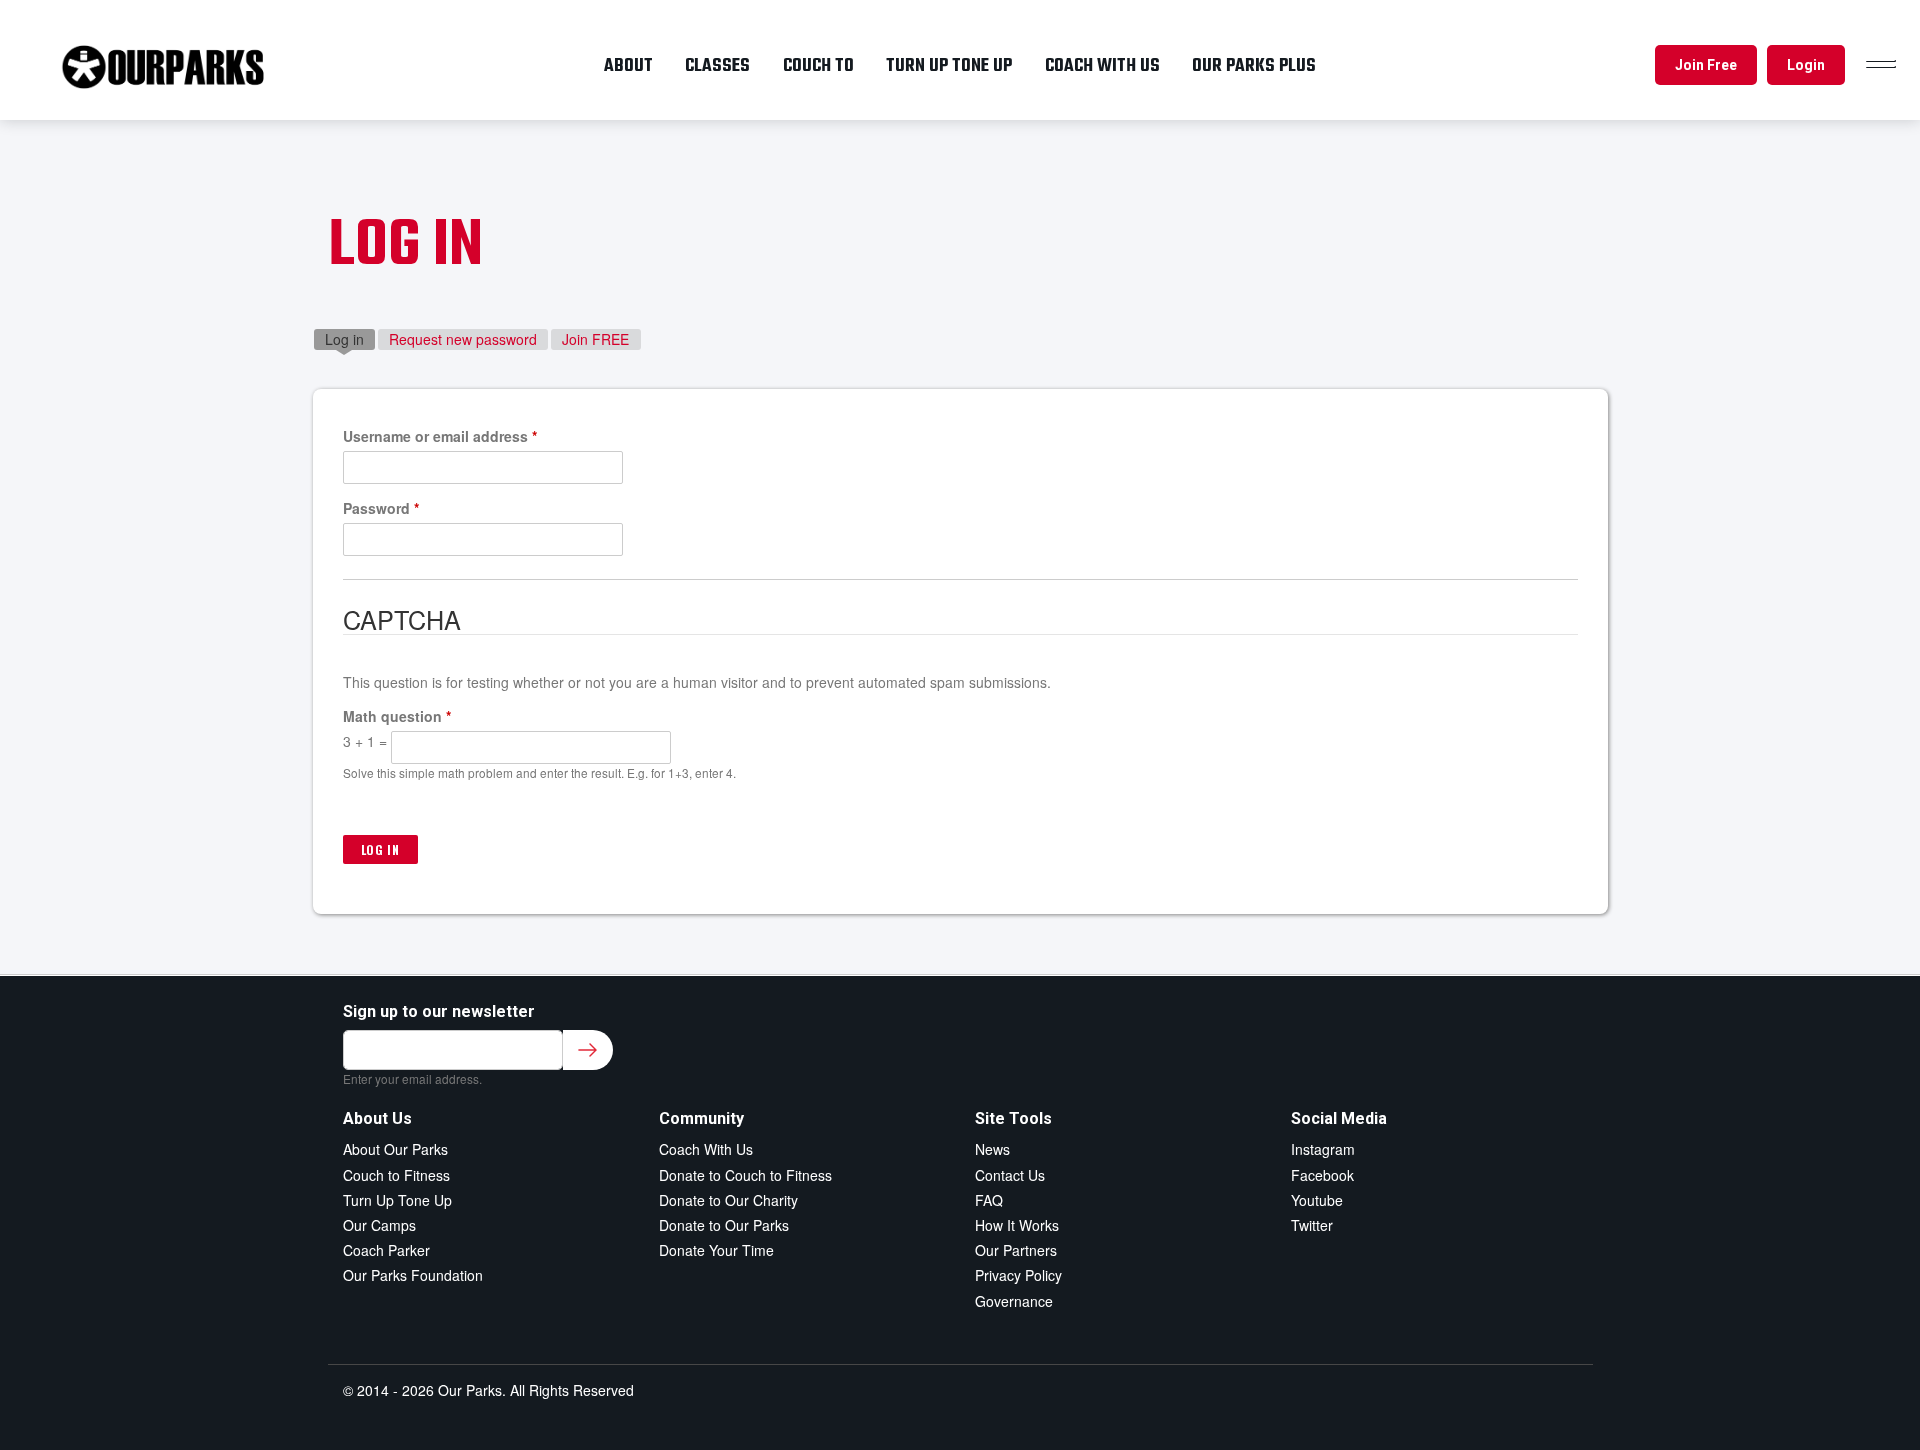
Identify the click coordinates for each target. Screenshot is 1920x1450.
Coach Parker (386, 1250)
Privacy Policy (1018, 1275)
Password (381, 508)
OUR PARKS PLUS (1254, 66)
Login (1806, 65)
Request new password (463, 339)
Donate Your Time (716, 1250)
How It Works (1017, 1225)
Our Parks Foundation (413, 1275)
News (992, 1149)
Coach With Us (706, 1149)
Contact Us (1010, 1175)
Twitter (1312, 1225)
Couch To (818, 66)
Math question (397, 716)
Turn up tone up (949, 66)
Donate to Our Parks (724, 1225)
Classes (717, 66)
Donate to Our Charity (728, 1200)
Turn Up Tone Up (397, 1200)
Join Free (1706, 65)
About (628, 66)
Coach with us (1102, 66)
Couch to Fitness (396, 1175)
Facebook (1322, 1175)
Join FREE (595, 339)
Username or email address (440, 436)
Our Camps (379, 1225)
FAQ (989, 1200)
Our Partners (1016, 1250)
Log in (350, 339)
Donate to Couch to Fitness (745, 1175)
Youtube (1317, 1200)
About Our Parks (395, 1149)
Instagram (1323, 1149)
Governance (1014, 1301)
